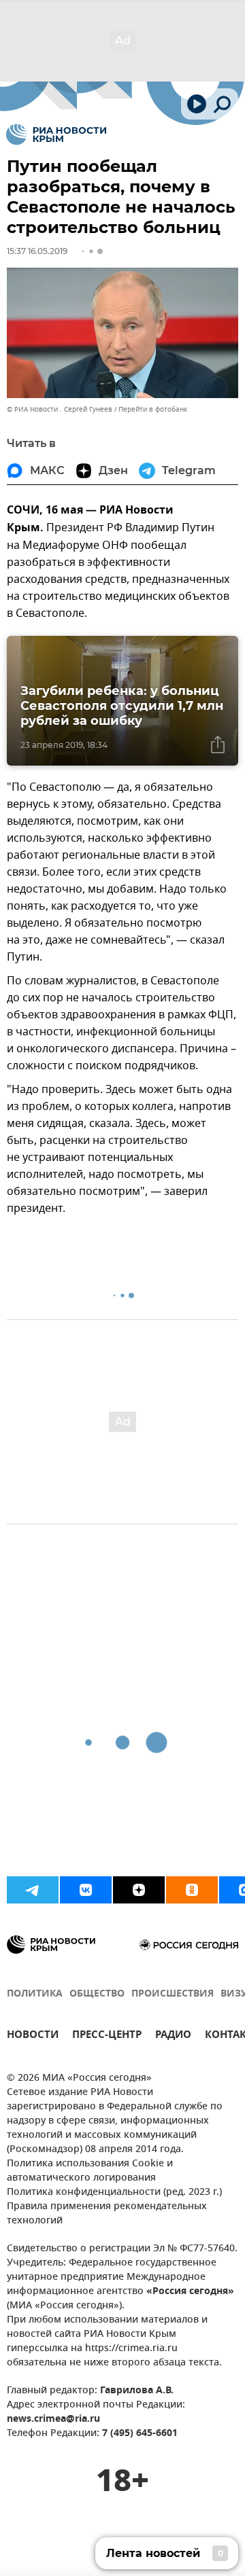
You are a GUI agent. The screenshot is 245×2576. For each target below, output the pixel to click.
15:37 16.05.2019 (37, 251)
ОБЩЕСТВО (97, 1994)
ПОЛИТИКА (35, 1994)
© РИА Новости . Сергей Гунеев (60, 409)
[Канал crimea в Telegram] (33, 1890)
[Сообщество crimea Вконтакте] (86, 1890)
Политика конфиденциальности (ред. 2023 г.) (114, 2193)
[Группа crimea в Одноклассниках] (192, 1890)
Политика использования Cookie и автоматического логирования (90, 2171)
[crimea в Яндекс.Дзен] (139, 1890)
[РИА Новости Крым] (56, 135)
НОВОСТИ (33, 2036)
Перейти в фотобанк (153, 409)
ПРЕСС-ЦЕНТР (107, 2036)
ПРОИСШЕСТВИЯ (173, 1994)
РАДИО (173, 2036)
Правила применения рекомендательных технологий (107, 2214)
